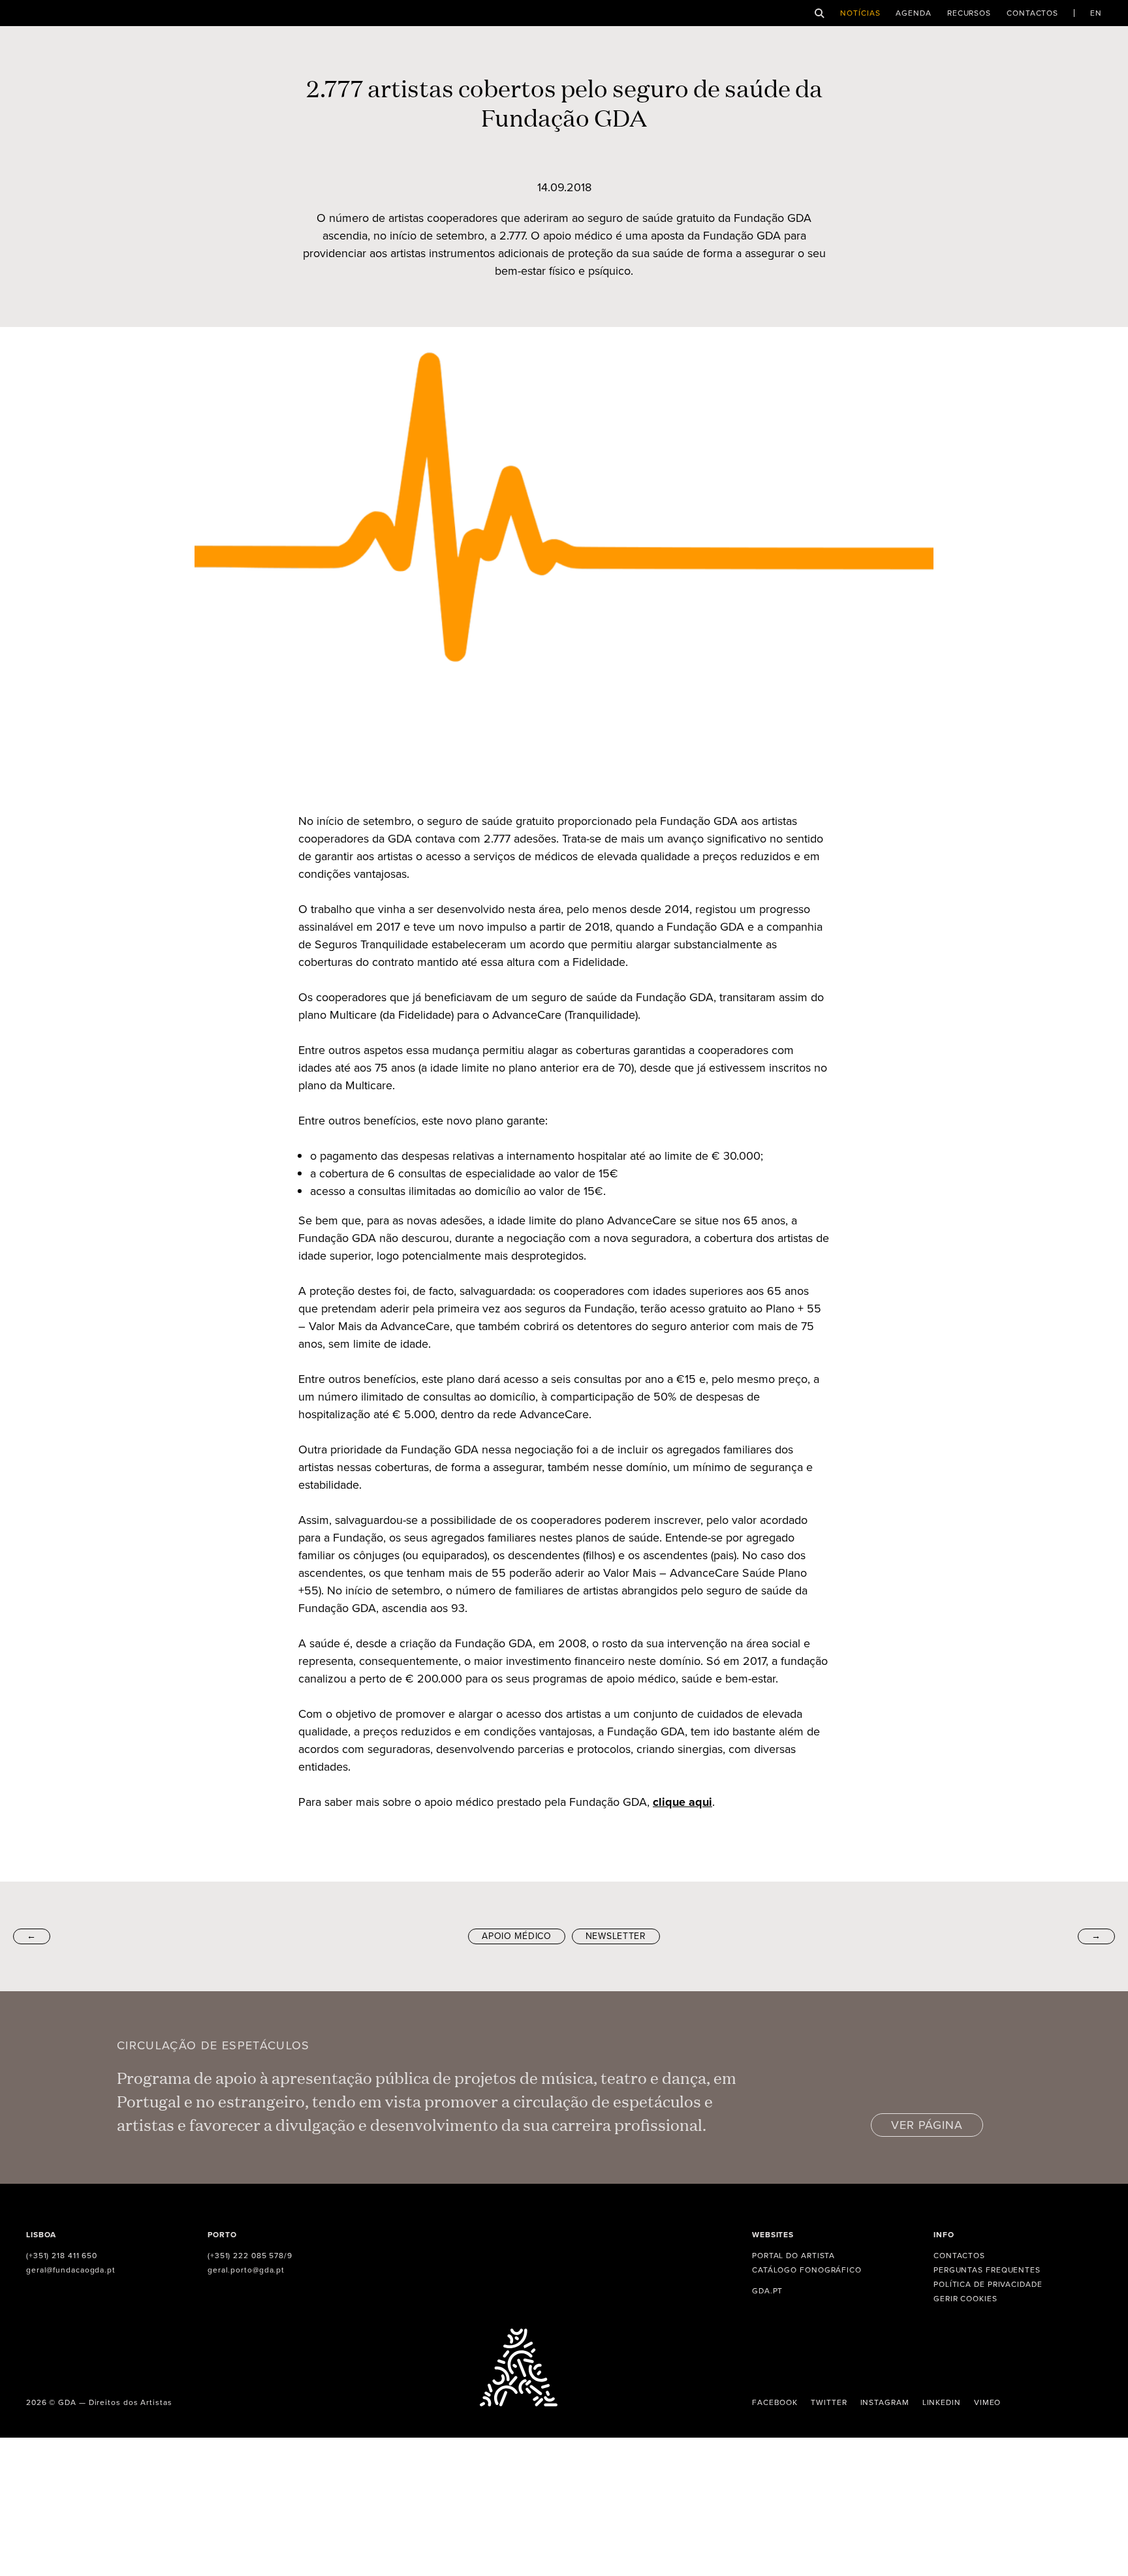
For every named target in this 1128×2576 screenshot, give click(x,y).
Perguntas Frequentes (987, 2270)
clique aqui (682, 1802)
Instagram (885, 2402)
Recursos (969, 13)
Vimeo (988, 2402)
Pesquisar (820, 13)
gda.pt (767, 2291)
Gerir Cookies (965, 2299)
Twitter (829, 2402)
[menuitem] (1096, 13)
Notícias (860, 13)
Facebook (775, 2402)
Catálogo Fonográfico (807, 2270)
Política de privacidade (988, 2284)
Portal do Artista (793, 2256)
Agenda (913, 13)
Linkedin (942, 2402)
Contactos (1032, 13)
